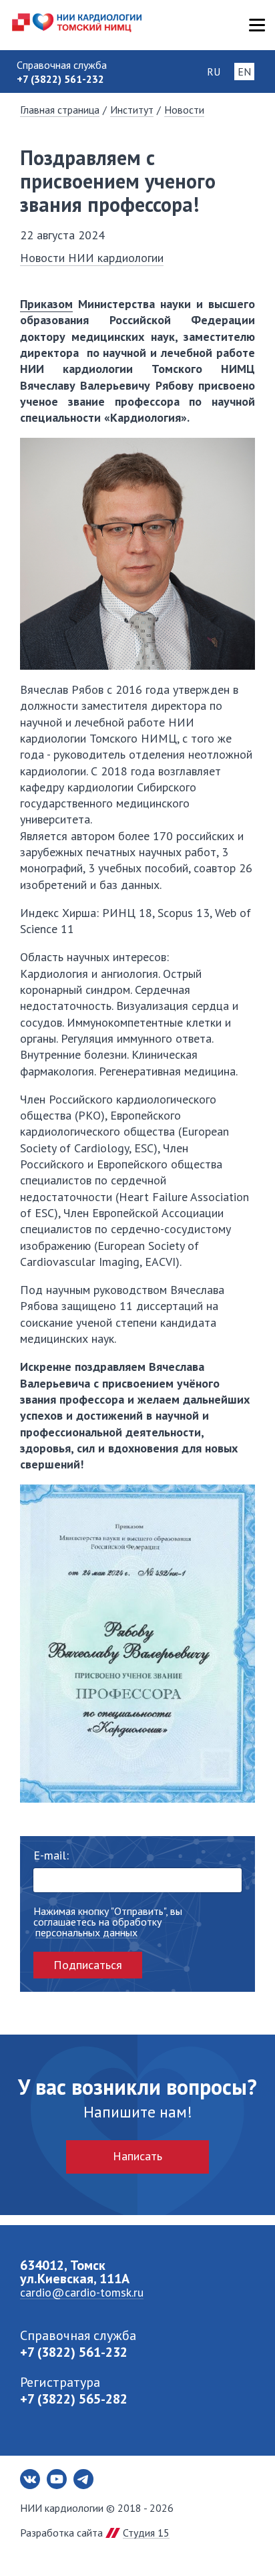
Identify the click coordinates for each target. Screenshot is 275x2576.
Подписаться (88, 1965)
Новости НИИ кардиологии (92, 258)
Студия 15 (146, 2533)
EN (244, 72)
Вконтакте (30, 2479)
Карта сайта (257, 25)
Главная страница (60, 110)
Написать (137, 2156)
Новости (184, 110)
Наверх (242, 2543)
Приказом (46, 304)
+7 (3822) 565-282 (74, 2399)
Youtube (57, 2479)
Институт (132, 110)
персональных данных (86, 1933)
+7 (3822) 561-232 (74, 2352)
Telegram (83, 2479)
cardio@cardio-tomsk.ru (82, 2292)
